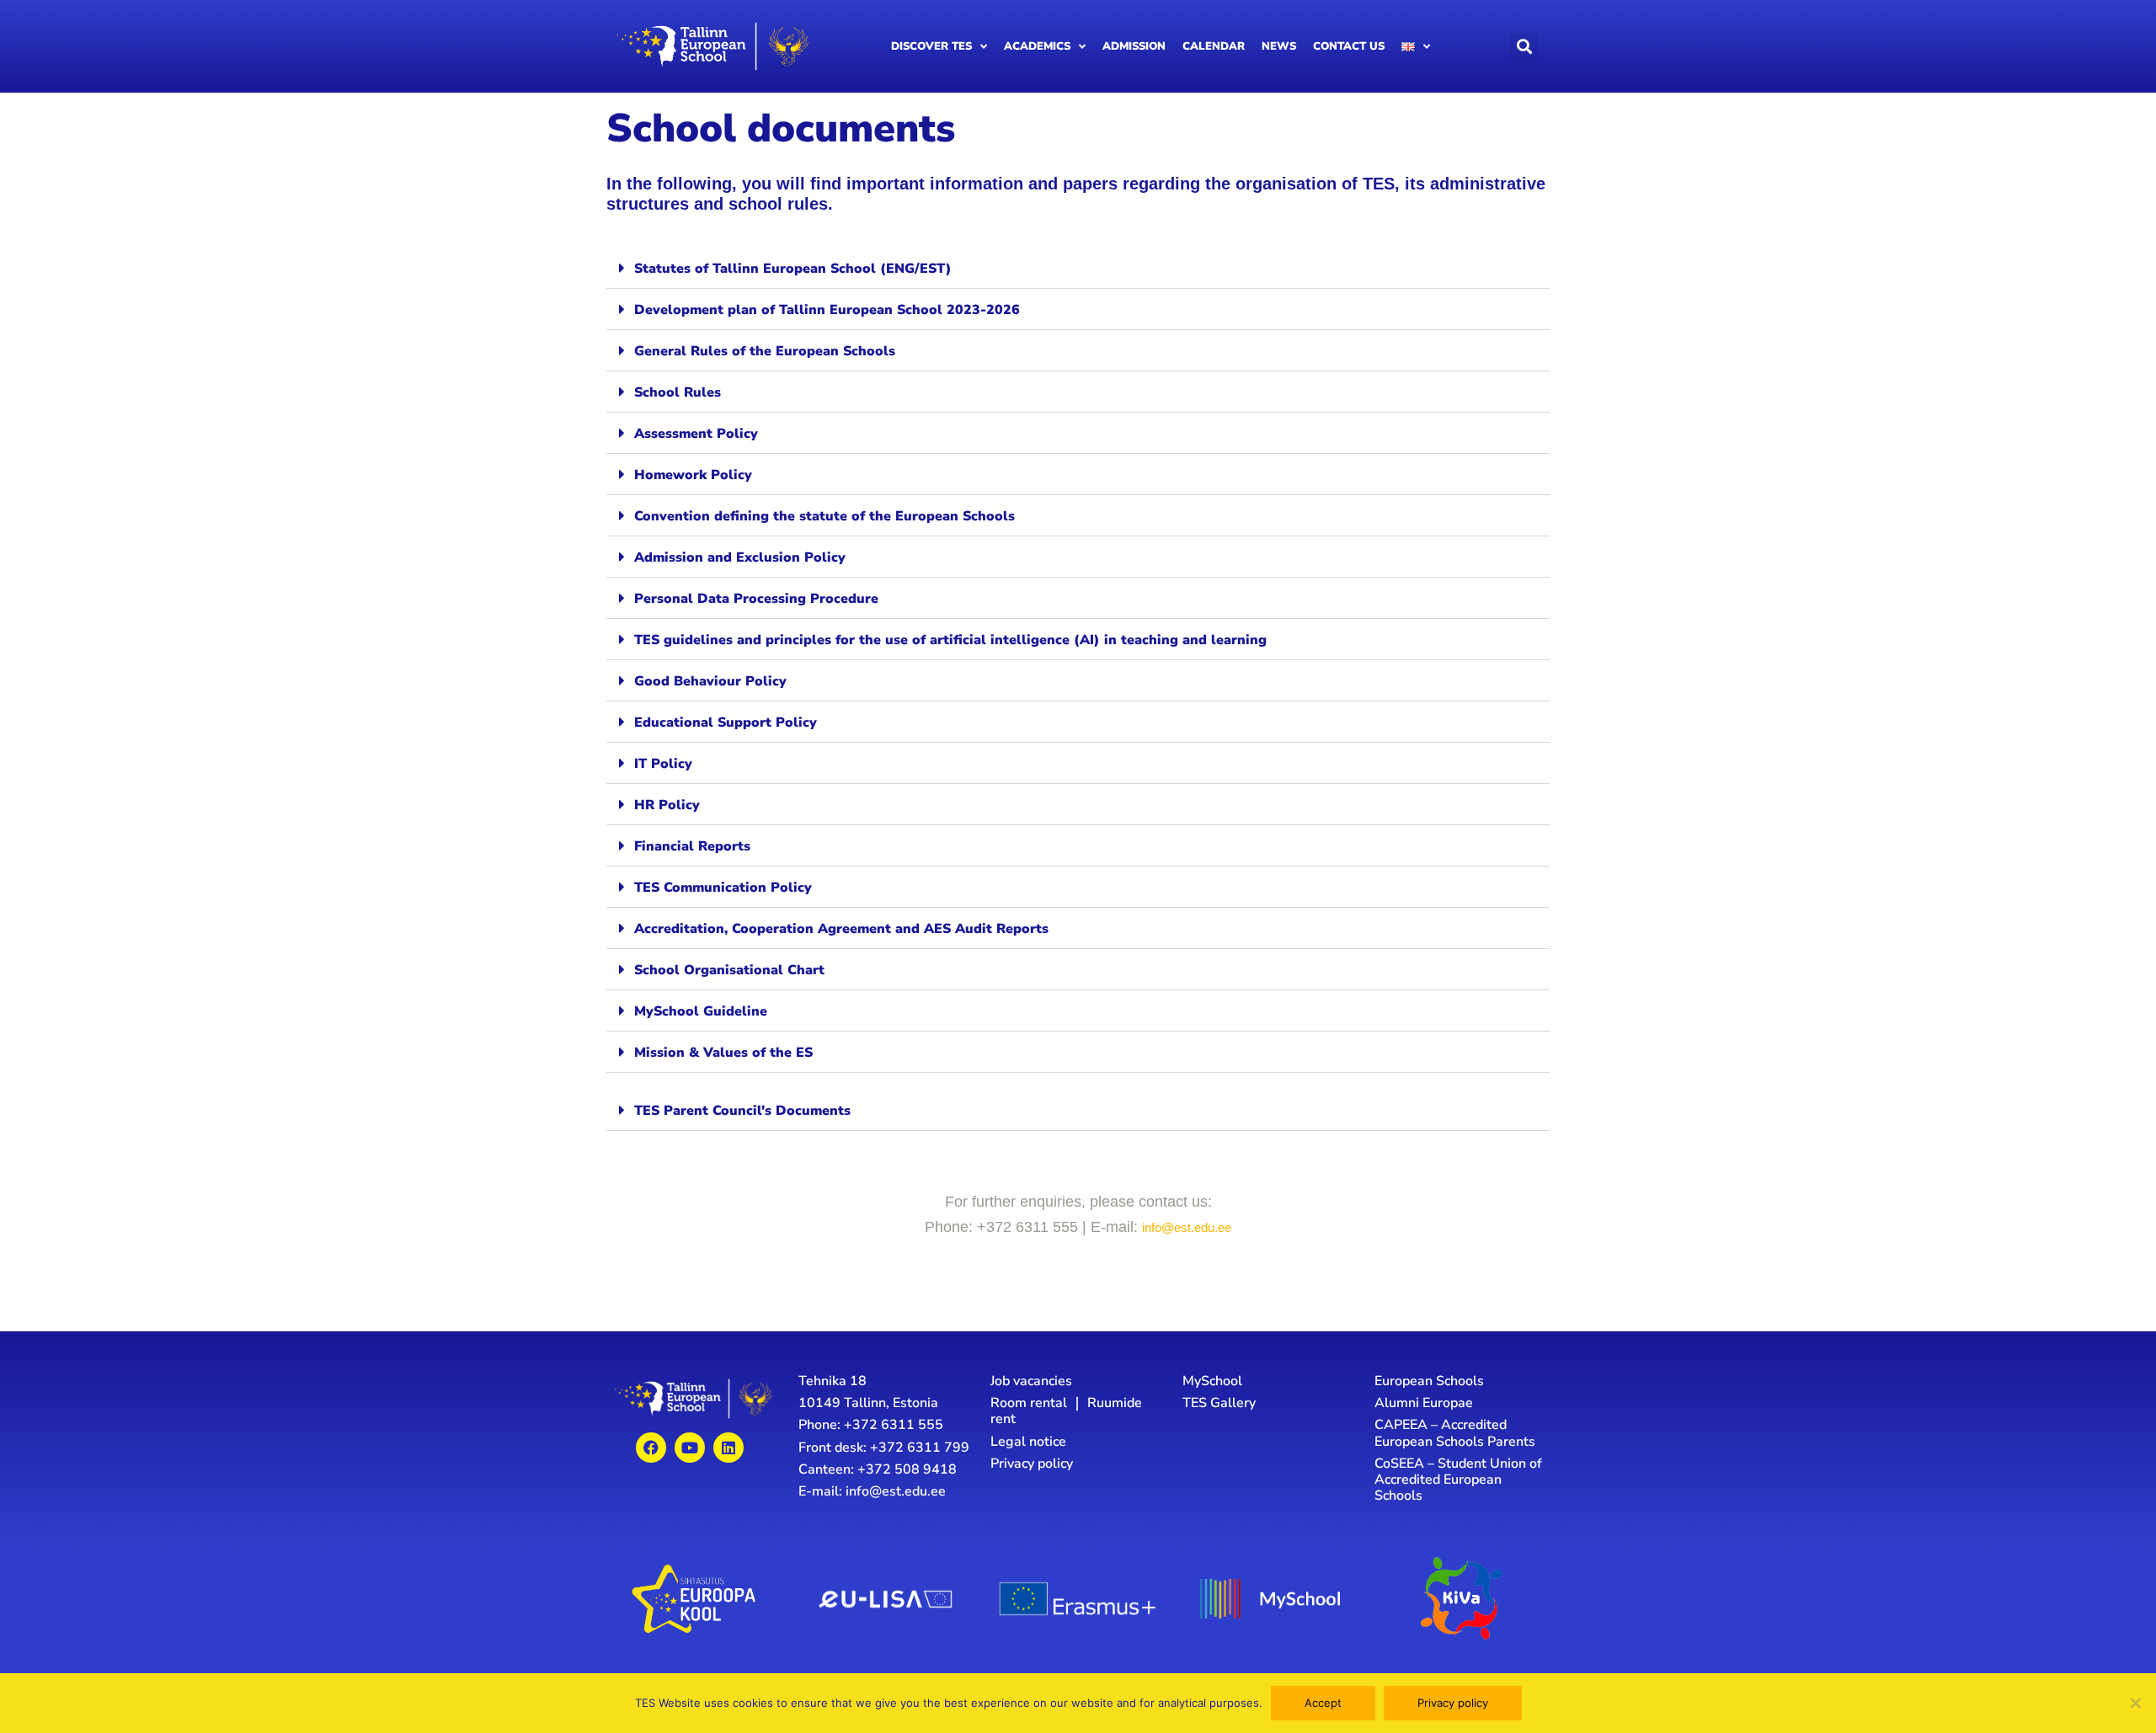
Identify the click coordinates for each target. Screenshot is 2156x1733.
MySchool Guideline (701, 1011)
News (1279, 46)
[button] (1524, 47)
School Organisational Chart (729, 970)
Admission (1134, 46)
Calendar (1214, 46)
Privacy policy (1453, 1703)
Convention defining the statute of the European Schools (825, 516)
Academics (1037, 46)
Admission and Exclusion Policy (740, 557)
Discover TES (931, 46)
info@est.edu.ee (1187, 1227)
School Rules (678, 392)
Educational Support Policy (726, 723)
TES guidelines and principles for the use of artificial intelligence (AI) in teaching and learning (950, 640)
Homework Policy (693, 475)
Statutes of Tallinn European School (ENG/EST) (793, 269)
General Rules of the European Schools (765, 351)
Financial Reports (692, 846)
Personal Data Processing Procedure (756, 599)
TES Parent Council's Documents (742, 1111)
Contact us (1349, 46)
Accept (1323, 1703)
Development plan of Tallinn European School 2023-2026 (827, 310)
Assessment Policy (696, 434)
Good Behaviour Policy (710, 681)
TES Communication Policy (723, 888)
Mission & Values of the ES (723, 1053)
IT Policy (663, 764)
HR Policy (667, 805)
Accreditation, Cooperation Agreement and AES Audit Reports (841, 929)
